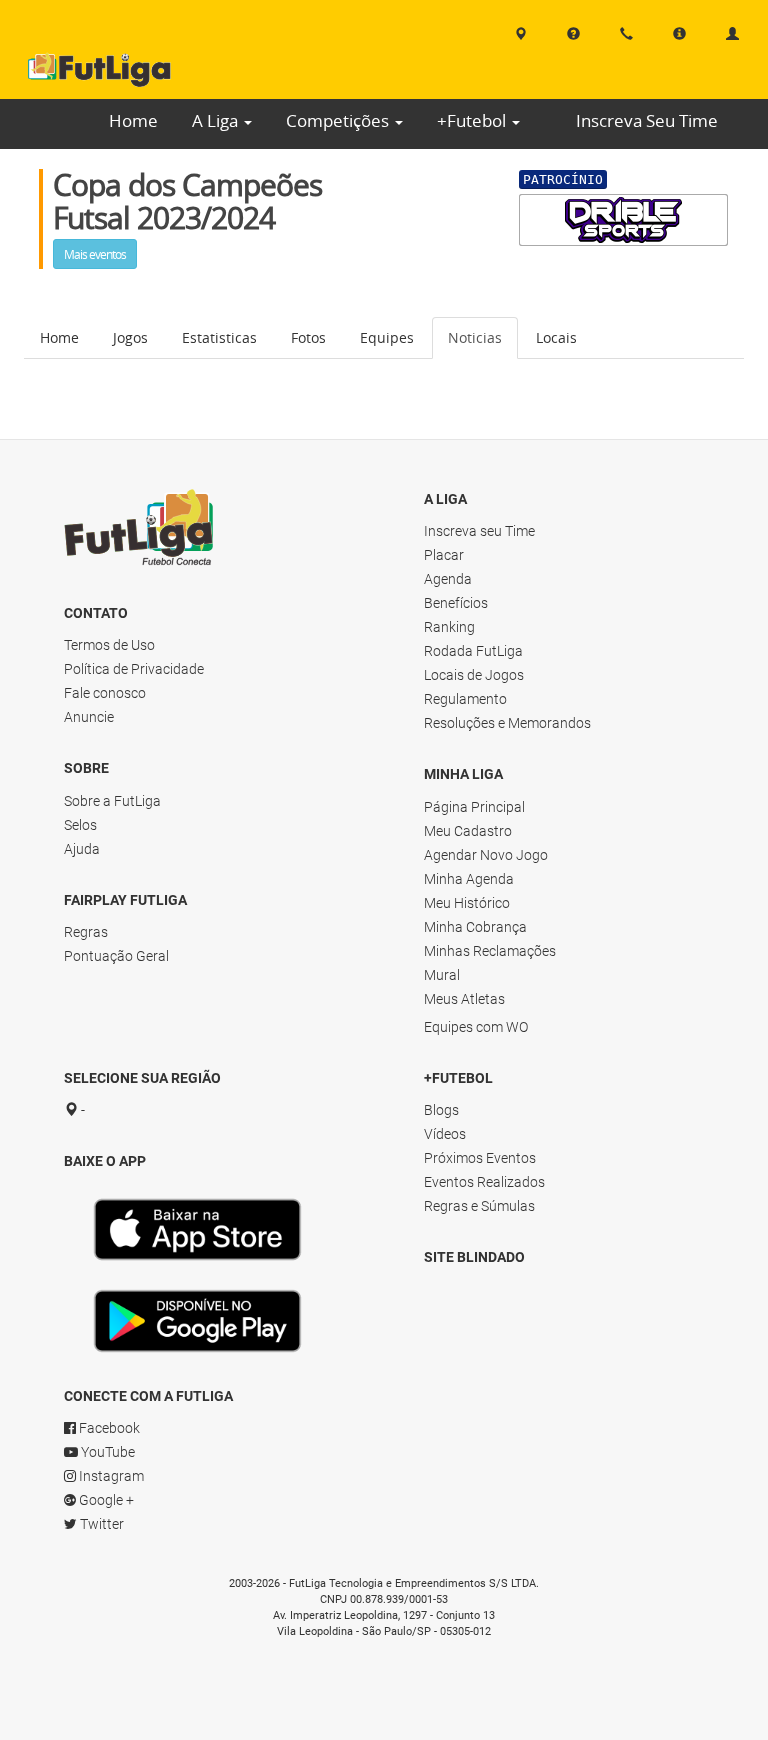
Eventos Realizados (484, 1182)
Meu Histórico (467, 903)
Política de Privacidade (134, 669)
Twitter (100, 1524)
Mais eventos (95, 254)
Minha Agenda (469, 879)
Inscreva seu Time (479, 531)
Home (133, 120)
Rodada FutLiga (473, 651)
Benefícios (456, 603)
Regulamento (465, 699)
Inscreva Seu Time (647, 120)
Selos (80, 825)
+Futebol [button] (473, 120)
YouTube (106, 1452)
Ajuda (82, 849)
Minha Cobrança (475, 927)
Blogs (441, 1110)
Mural (442, 975)
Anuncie (89, 717)
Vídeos (445, 1134)
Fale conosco (105, 693)
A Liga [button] (217, 120)
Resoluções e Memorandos (507, 723)
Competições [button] (339, 120)
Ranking (449, 627)
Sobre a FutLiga (112, 801)
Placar (444, 555)
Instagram (110, 1476)
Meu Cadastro (468, 831)
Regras (86, 932)
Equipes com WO (476, 1027)
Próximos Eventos (480, 1158)
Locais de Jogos (474, 675)
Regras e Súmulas (479, 1206)
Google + (105, 1500)
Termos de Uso (109, 645)
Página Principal (474, 807)
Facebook (108, 1428)
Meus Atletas (464, 999)
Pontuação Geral (116, 956)
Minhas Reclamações (490, 951)
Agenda (448, 579)
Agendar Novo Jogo (486, 855)
